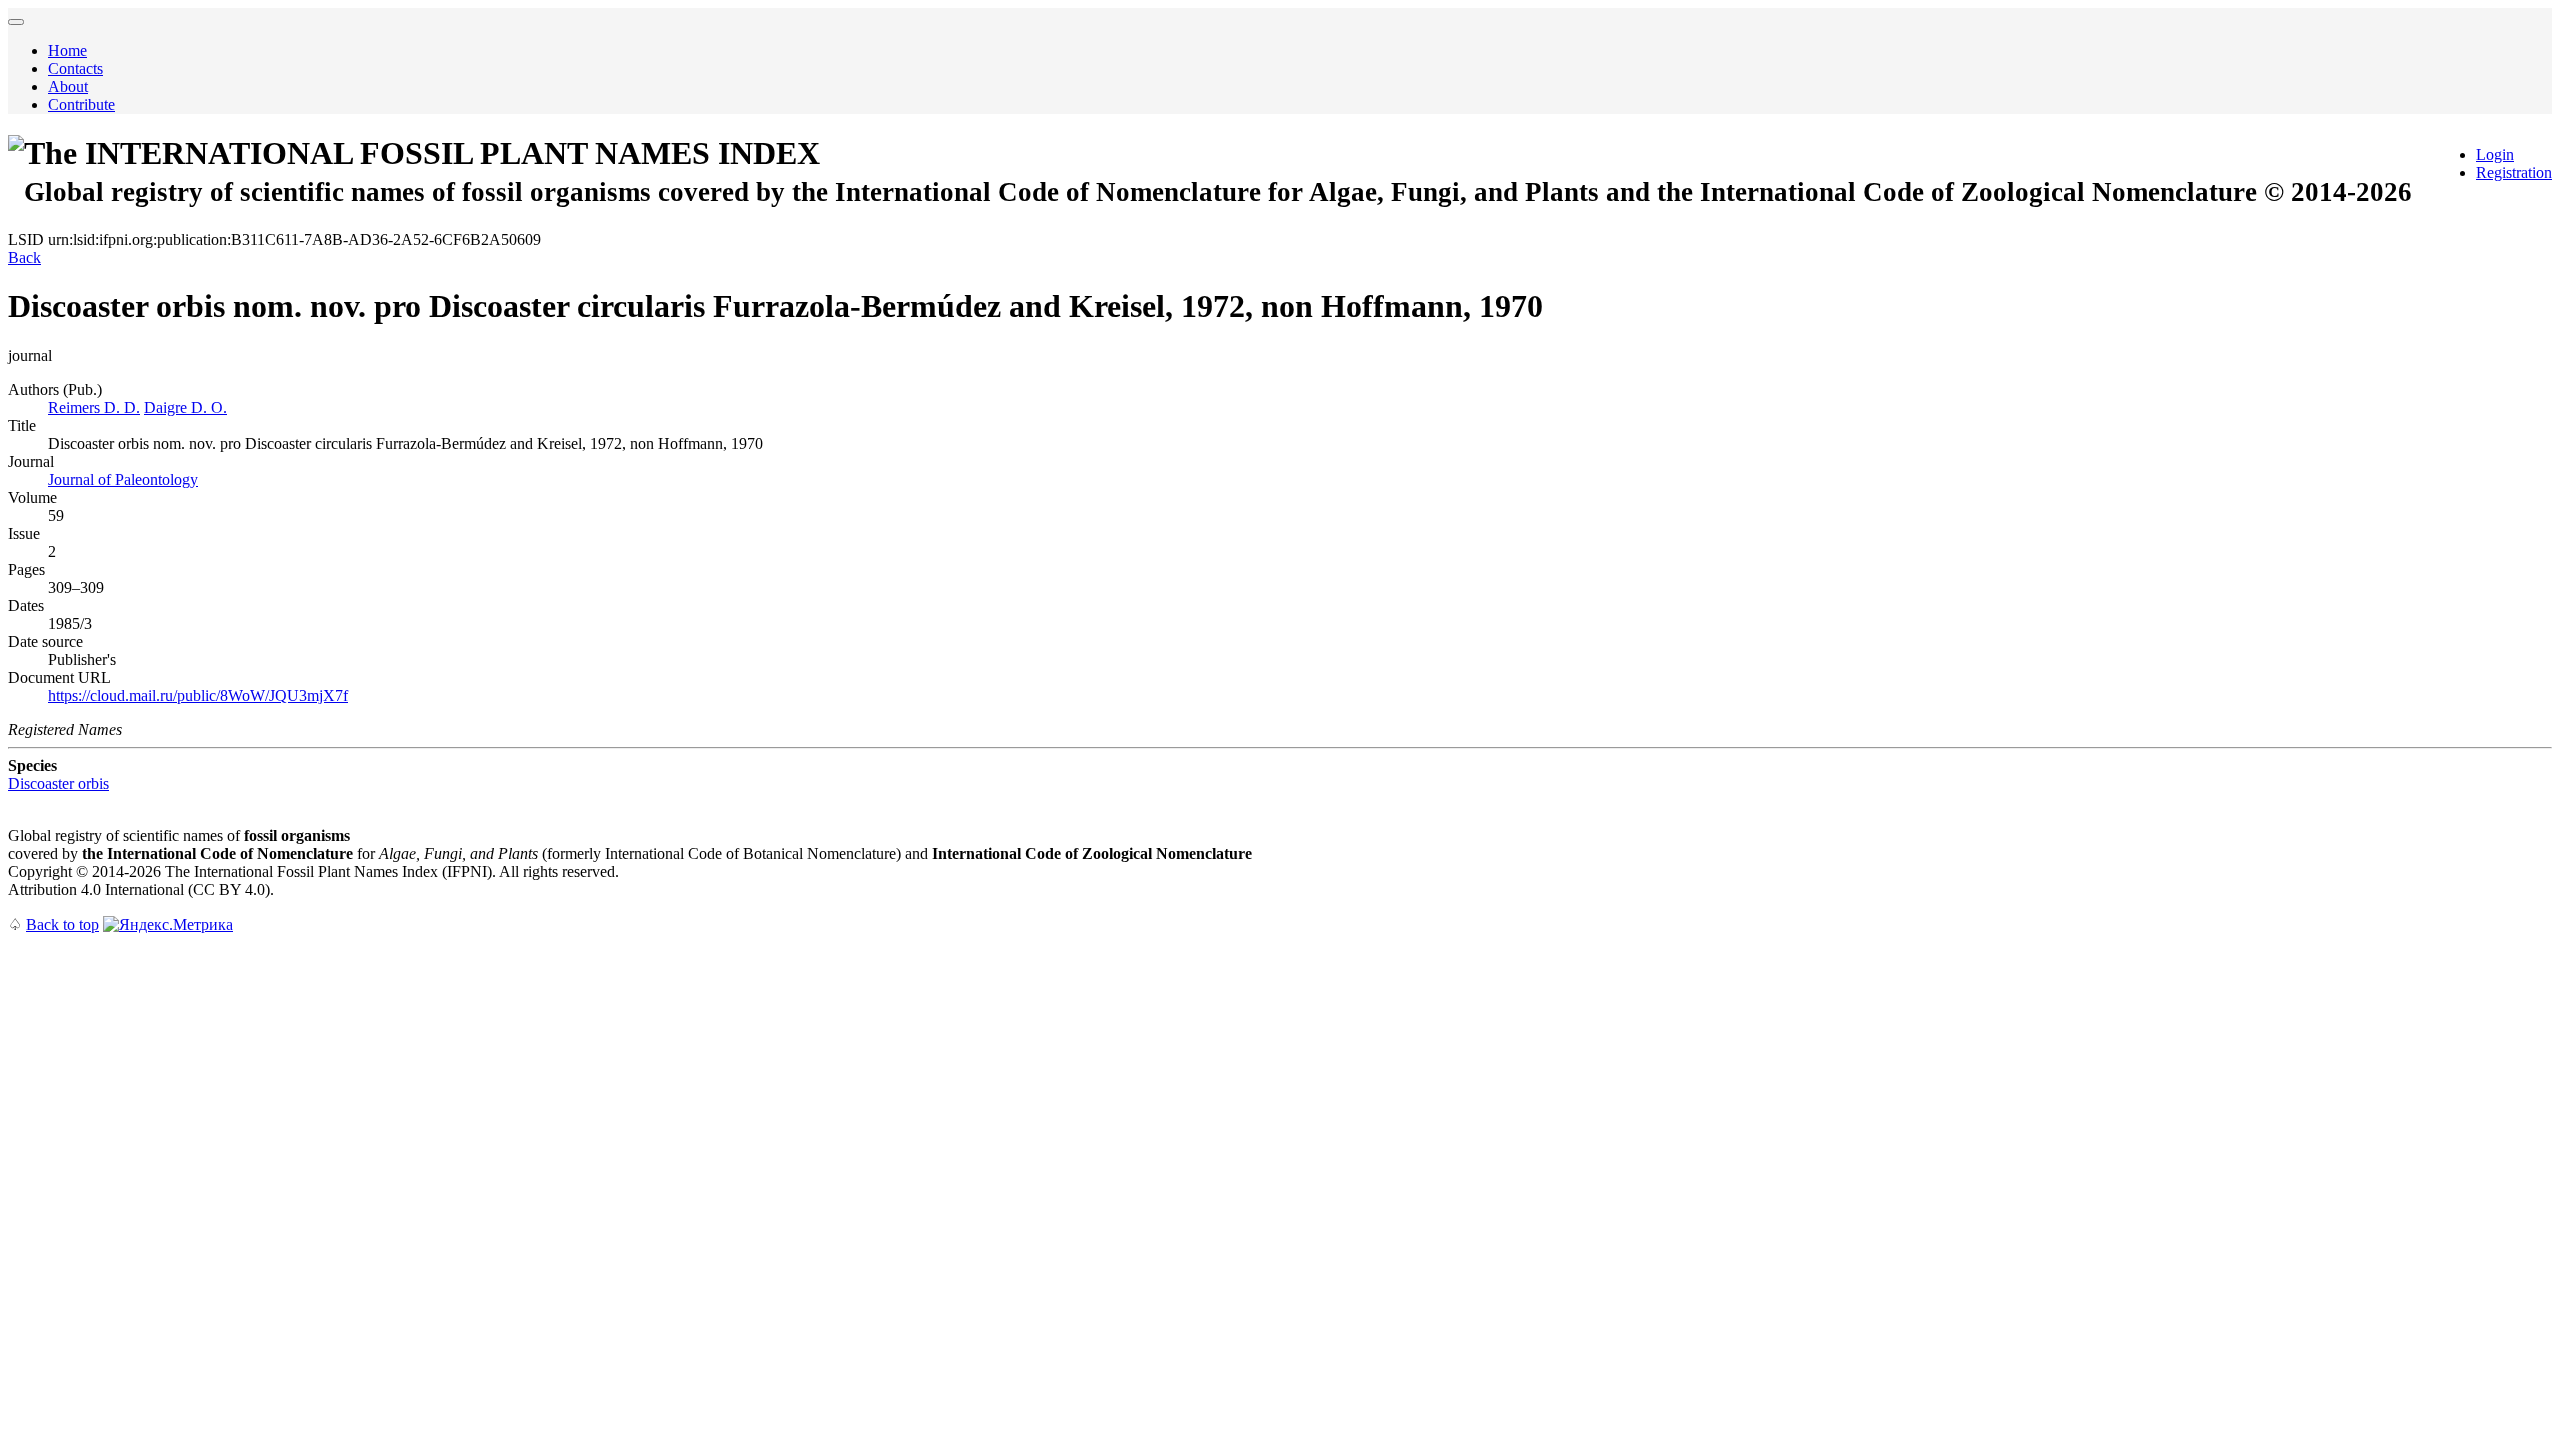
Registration (2514, 172)
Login (2495, 154)
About (68, 86)
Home (67, 50)
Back (24, 257)
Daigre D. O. (185, 407)
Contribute (81, 104)
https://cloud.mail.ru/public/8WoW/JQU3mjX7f (198, 695)
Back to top (62, 924)
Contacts (75, 68)
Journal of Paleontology (123, 479)
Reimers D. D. (94, 407)
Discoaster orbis (58, 783)
